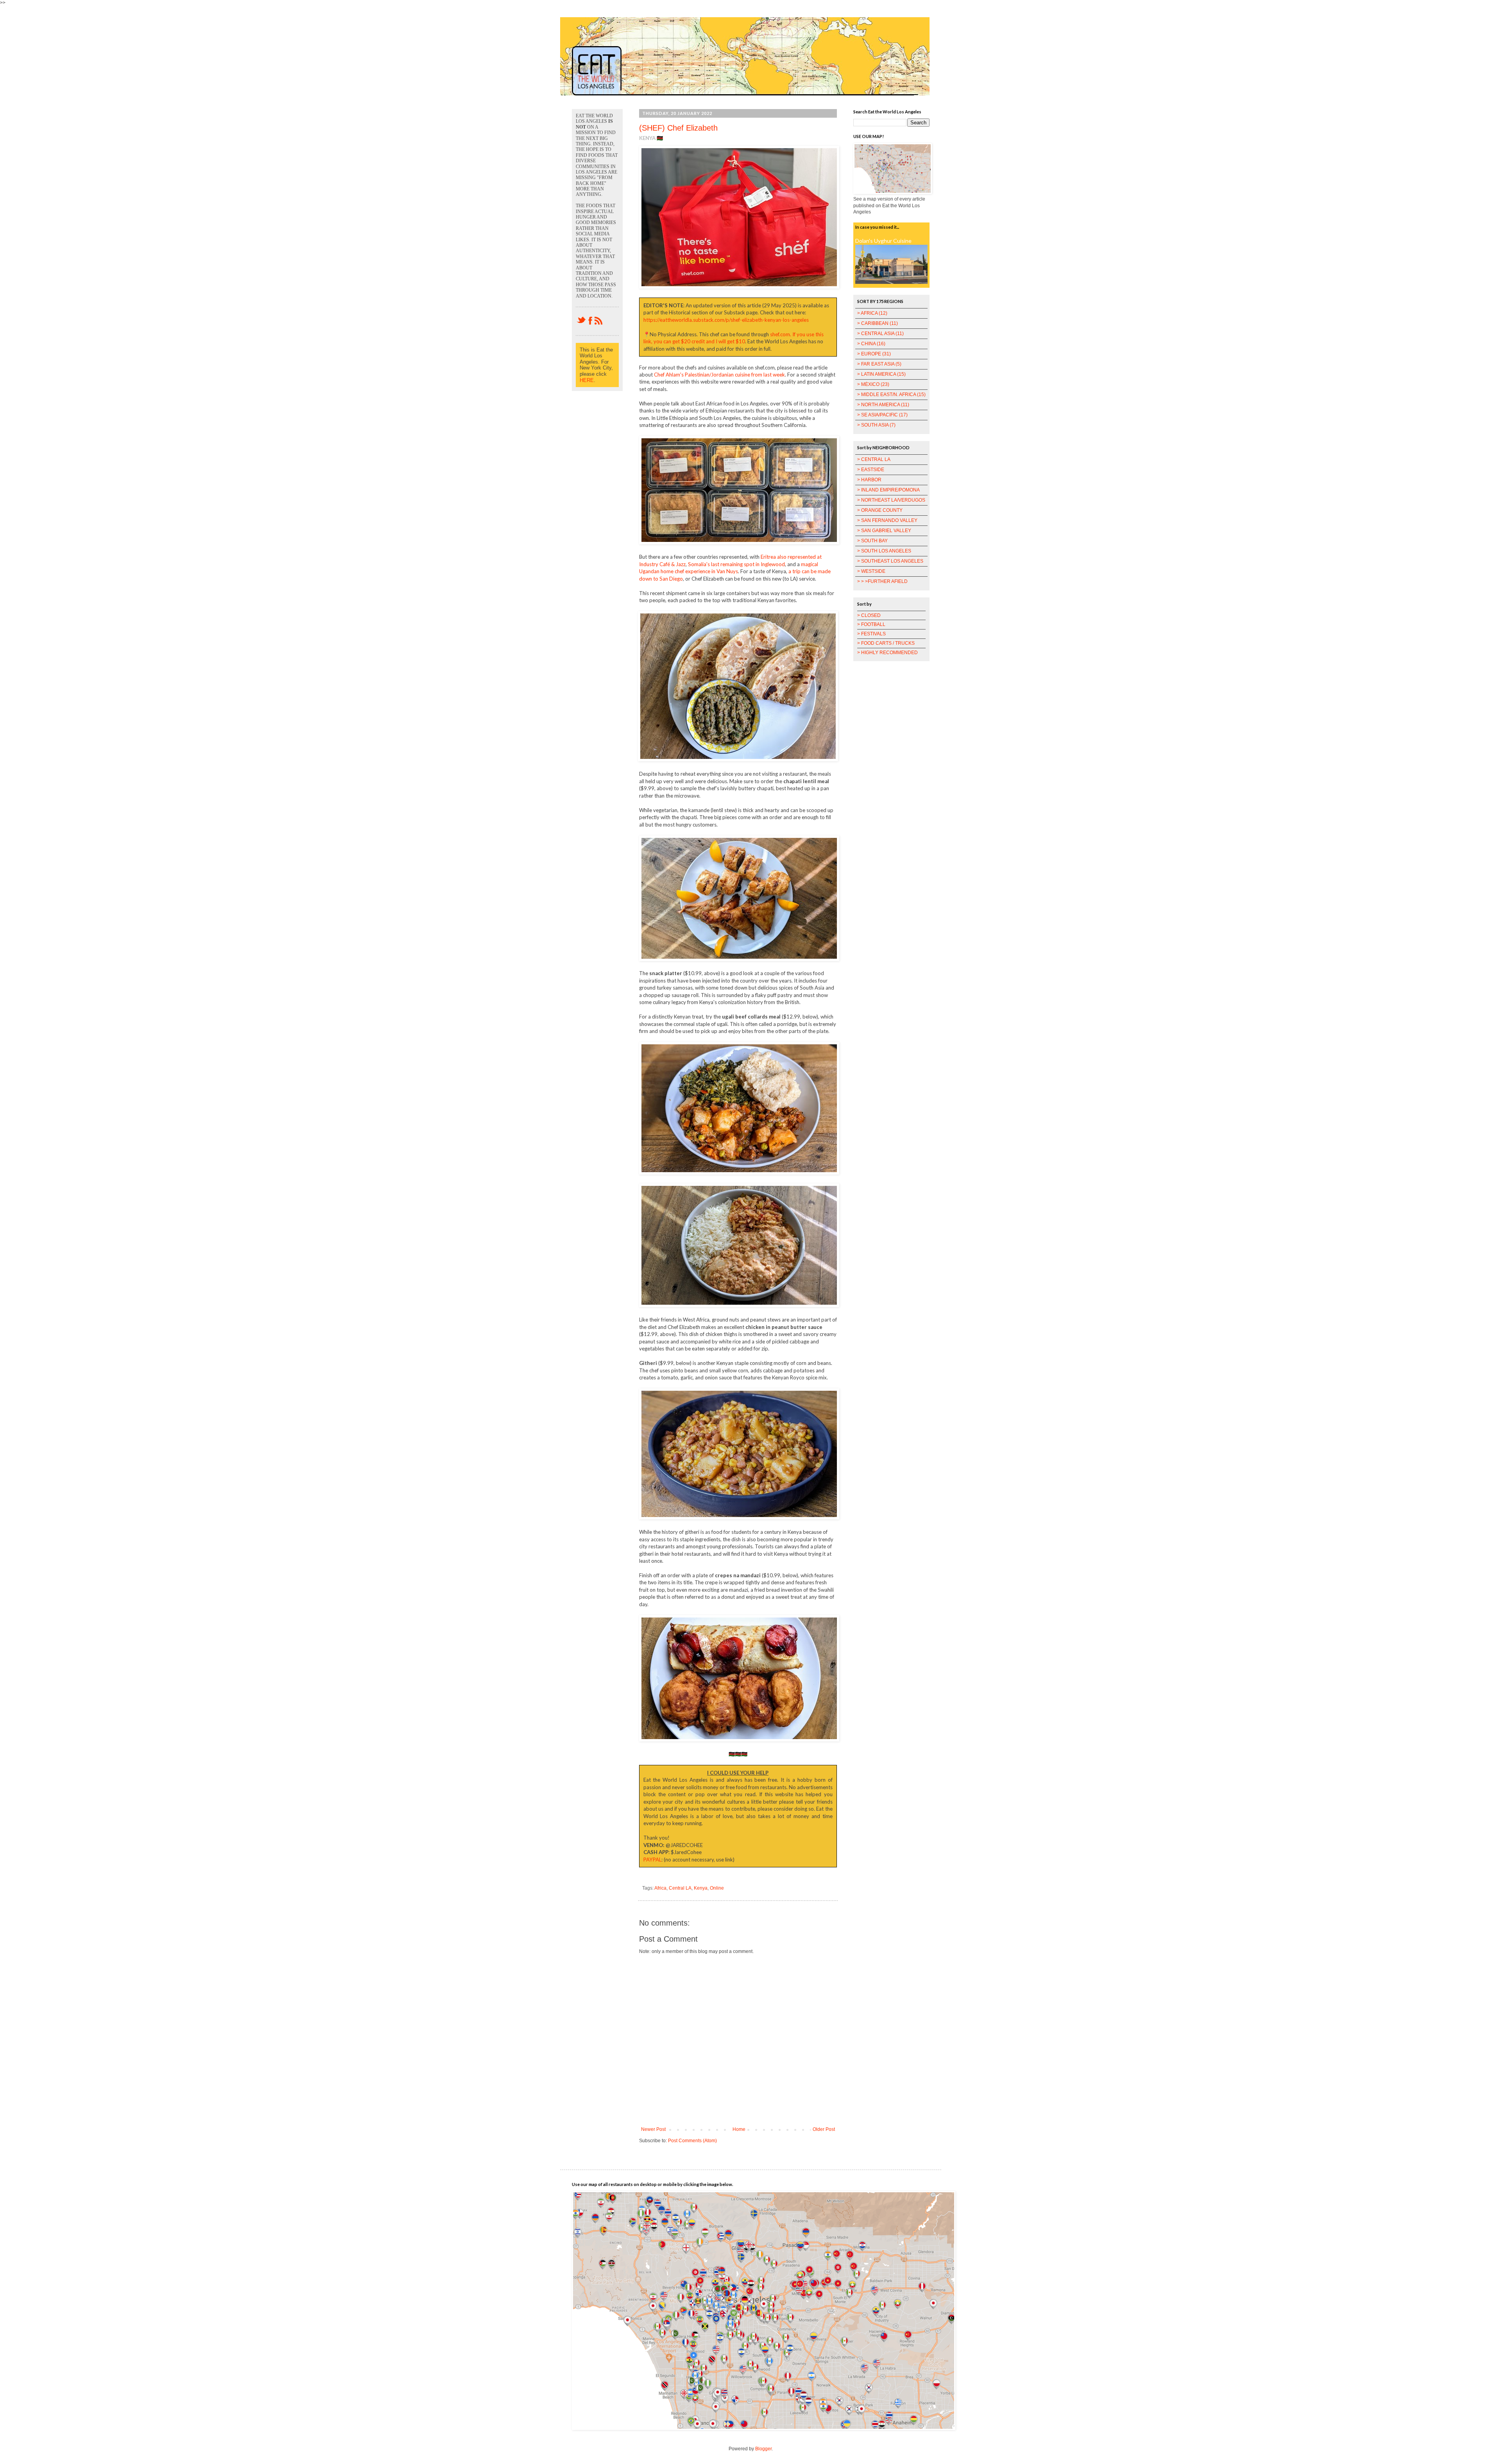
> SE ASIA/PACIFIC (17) (882, 415)
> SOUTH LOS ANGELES (884, 551)
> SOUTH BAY (872, 541)
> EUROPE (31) (874, 354)
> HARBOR (869, 480)
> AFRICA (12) (872, 313)
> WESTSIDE (871, 571)
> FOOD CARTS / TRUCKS (886, 643)
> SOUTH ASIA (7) (876, 425)
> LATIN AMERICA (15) (881, 374)
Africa (660, 1888)
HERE (587, 380)
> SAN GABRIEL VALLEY (884, 531)
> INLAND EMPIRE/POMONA (888, 490)
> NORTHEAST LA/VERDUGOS (891, 500)
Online (717, 1888)
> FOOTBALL (871, 624)
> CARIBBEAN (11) (878, 323)
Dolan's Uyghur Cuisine (883, 241)
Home (739, 2129)
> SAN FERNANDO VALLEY (887, 520)
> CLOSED (869, 615)
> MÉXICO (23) (873, 384)
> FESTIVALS (871, 634)
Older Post (824, 2129)
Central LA (680, 1888)
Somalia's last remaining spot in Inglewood (736, 564)
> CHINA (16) (871, 344)
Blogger (763, 2449)
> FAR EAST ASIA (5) (879, 364)
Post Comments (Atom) (692, 2141)
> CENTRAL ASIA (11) (880, 334)
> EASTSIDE (871, 470)
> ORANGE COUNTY (880, 510)
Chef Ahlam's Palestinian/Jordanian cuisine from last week (719, 375)
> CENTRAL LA (874, 459)
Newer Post (653, 2129)
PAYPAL (652, 1860)
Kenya (701, 1888)
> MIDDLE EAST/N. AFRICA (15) (891, 395)
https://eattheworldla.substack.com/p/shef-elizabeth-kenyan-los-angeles (726, 320)
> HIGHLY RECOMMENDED (888, 653)
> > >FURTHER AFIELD (882, 581)
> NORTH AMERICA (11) (883, 405)
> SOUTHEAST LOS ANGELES (890, 561)
